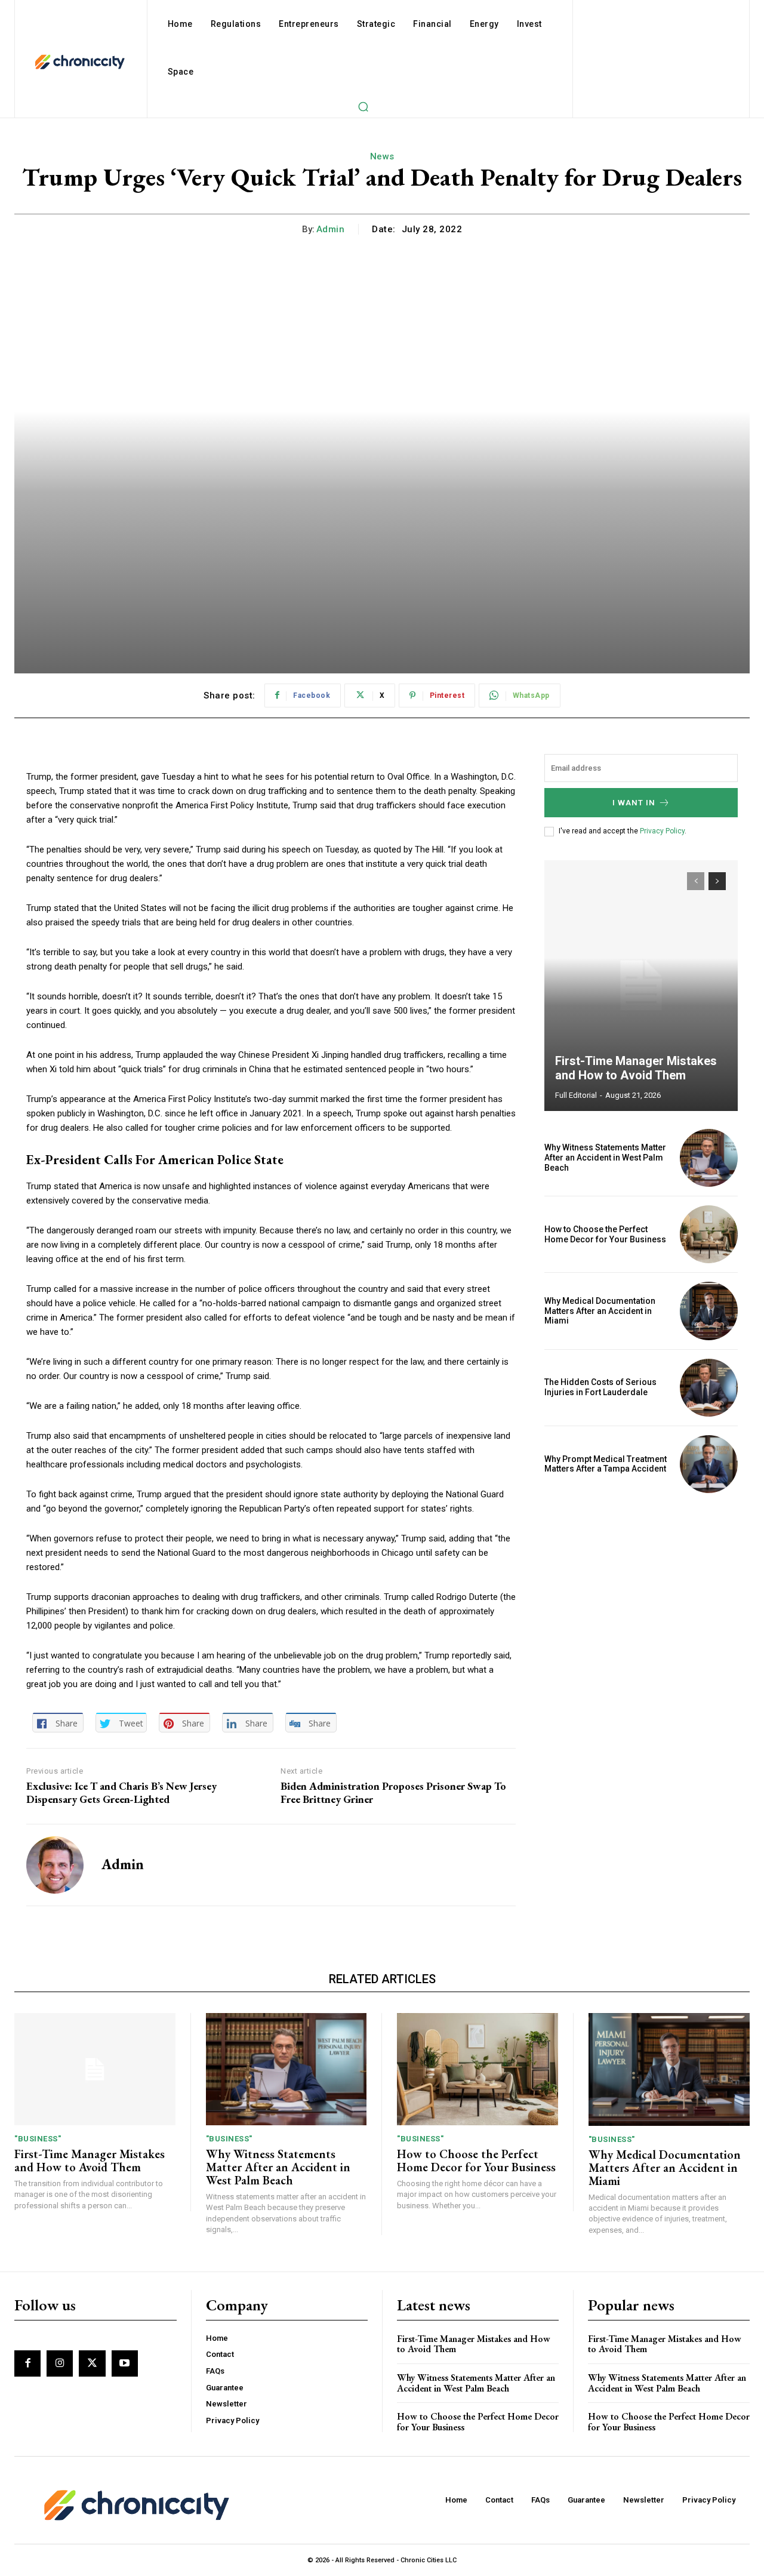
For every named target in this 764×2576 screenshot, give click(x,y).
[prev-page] (696, 881)
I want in (634, 803)
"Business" (38, 2139)
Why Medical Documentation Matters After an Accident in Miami (600, 1311)
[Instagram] (60, 2363)
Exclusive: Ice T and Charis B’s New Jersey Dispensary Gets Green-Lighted (121, 1792)
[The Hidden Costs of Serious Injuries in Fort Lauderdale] (709, 1388)
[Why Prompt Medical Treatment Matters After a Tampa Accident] (709, 1464)
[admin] (55, 1865)
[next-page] (717, 881)
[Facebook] (27, 2363)
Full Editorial (576, 1095)
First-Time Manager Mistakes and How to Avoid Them (636, 1068)
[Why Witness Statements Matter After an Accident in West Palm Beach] (709, 1158)
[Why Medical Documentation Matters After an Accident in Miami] (709, 1311)
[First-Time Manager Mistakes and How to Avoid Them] (641, 986)
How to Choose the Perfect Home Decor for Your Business (605, 1234)
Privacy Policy (662, 831)
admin (331, 229)
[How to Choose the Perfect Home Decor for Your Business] (709, 1234)
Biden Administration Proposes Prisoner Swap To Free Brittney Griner (393, 1792)
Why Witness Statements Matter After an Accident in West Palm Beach (605, 1158)
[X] (92, 2363)
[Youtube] (125, 2363)
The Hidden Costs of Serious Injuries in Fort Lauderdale (600, 1387)
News (382, 156)
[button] (363, 106)
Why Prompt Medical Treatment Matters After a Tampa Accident (606, 1464)
